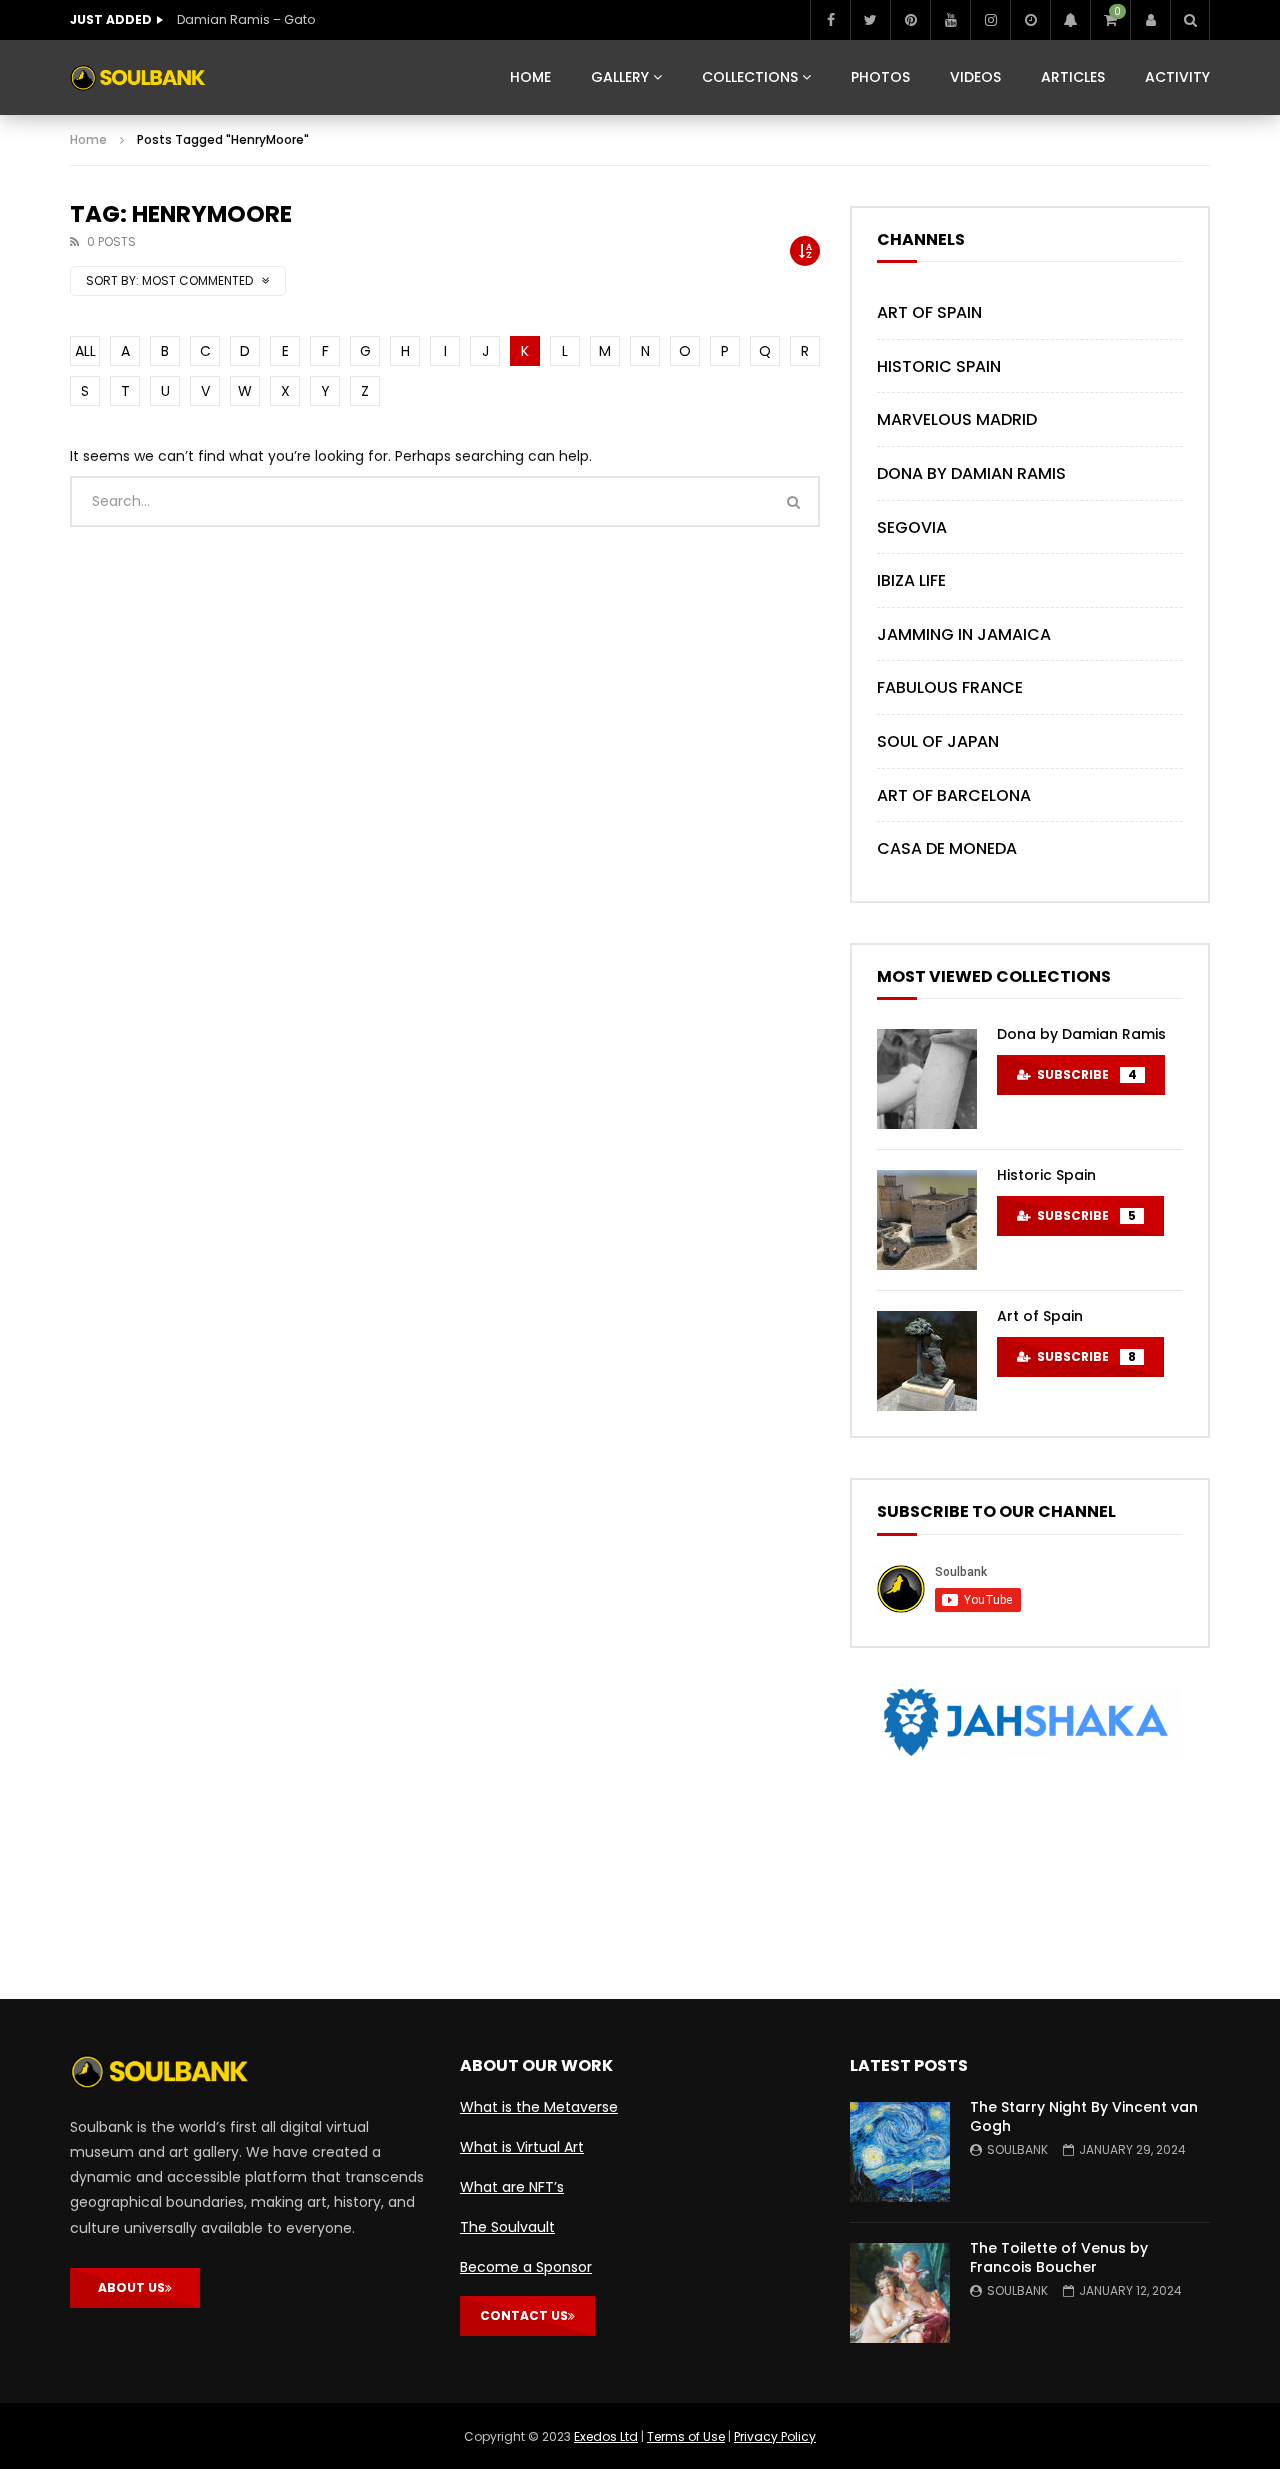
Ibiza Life (911, 580)
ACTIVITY (1177, 77)
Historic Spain (939, 366)
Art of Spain (929, 312)
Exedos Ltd (606, 2436)
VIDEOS (975, 77)
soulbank (1017, 2149)
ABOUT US (131, 2287)
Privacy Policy (775, 2436)
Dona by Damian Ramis (971, 473)
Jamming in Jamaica (964, 634)
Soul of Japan (938, 741)
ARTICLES (1073, 77)
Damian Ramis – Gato (246, 19)
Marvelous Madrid (957, 419)
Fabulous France (950, 687)
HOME (530, 77)
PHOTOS (880, 77)
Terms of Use (686, 2436)
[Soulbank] (138, 78)
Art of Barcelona (954, 795)
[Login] (1150, 20)
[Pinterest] (910, 20)
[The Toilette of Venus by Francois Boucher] (900, 2293)
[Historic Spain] (927, 1220)
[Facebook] (830, 20)
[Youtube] (950, 20)
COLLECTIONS (750, 77)
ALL (85, 351)
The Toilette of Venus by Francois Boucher (1059, 2257)
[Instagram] (990, 20)
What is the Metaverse (539, 2107)
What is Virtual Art (522, 2147)
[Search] (1190, 20)
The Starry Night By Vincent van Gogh (1084, 2116)
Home (88, 139)
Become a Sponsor (526, 2267)
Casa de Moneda (947, 848)
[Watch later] (1030, 20)
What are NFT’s (512, 2187)
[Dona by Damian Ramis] (927, 1079)
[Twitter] (870, 20)
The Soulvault (507, 2227)
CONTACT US (524, 2315)
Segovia (912, 527)
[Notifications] (1070, 20)
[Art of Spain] (927, 1361)
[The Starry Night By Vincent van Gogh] (900, 2152)
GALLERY (620, 77)
